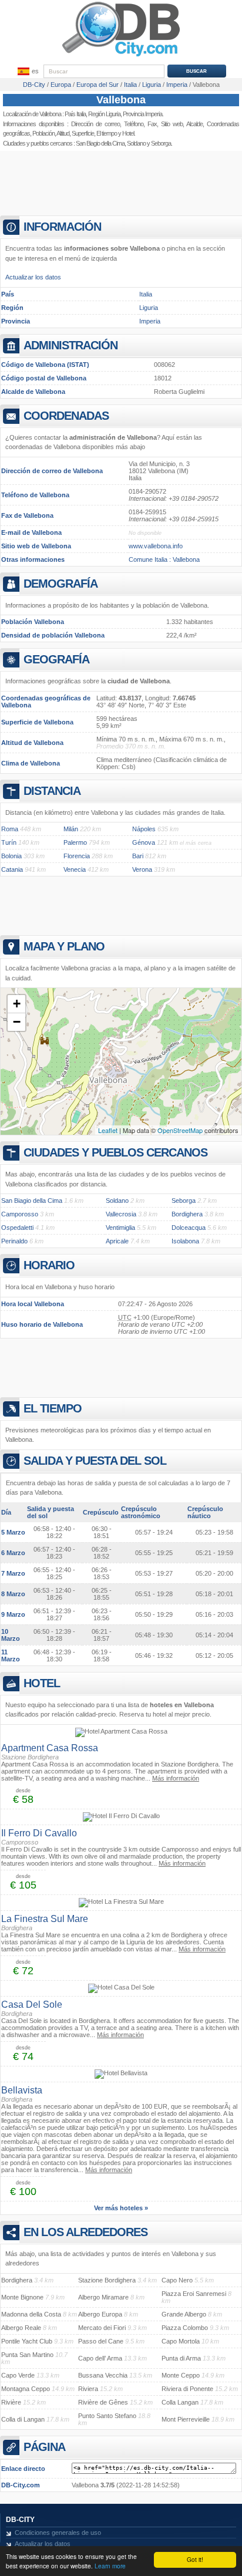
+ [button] (17, 1004)
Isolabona (185, 1241)
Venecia (75, 869)
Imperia (150, 321)
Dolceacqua (189, 1228)
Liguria (149, 308)
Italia (146, 294)
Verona (142, 869)
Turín (9, 842)
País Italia (75, 114)
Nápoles (144, 829)
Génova (144, 842)
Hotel (128, 133)
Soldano (136, 143)
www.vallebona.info (156, 546)
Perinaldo (14, 1241)
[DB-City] (121, 56)
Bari (138, 856)
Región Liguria (104, 114)
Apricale (117, 1241)
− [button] (17, 1022)
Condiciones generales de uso (58, 2533)
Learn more (110, 2566)
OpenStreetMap (180, 1130)
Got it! (195, 2559)
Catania (12, 869)
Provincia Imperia (142, 114)
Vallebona (121, 100)
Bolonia (11, 856)
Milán (71, 829)
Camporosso (20, 1214)
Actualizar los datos (33, 277)
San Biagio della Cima (100, 143)
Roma (10, 829)
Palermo (75, 842)
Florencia (77, 856)
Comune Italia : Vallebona (164, 559)
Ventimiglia (120, 1228)
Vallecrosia (121, 1214)
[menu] (27, 72)
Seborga (184, 1201)
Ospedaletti (17, 1228)
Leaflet (108, 1130)
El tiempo (107, 133)
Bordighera (187, 1214)
